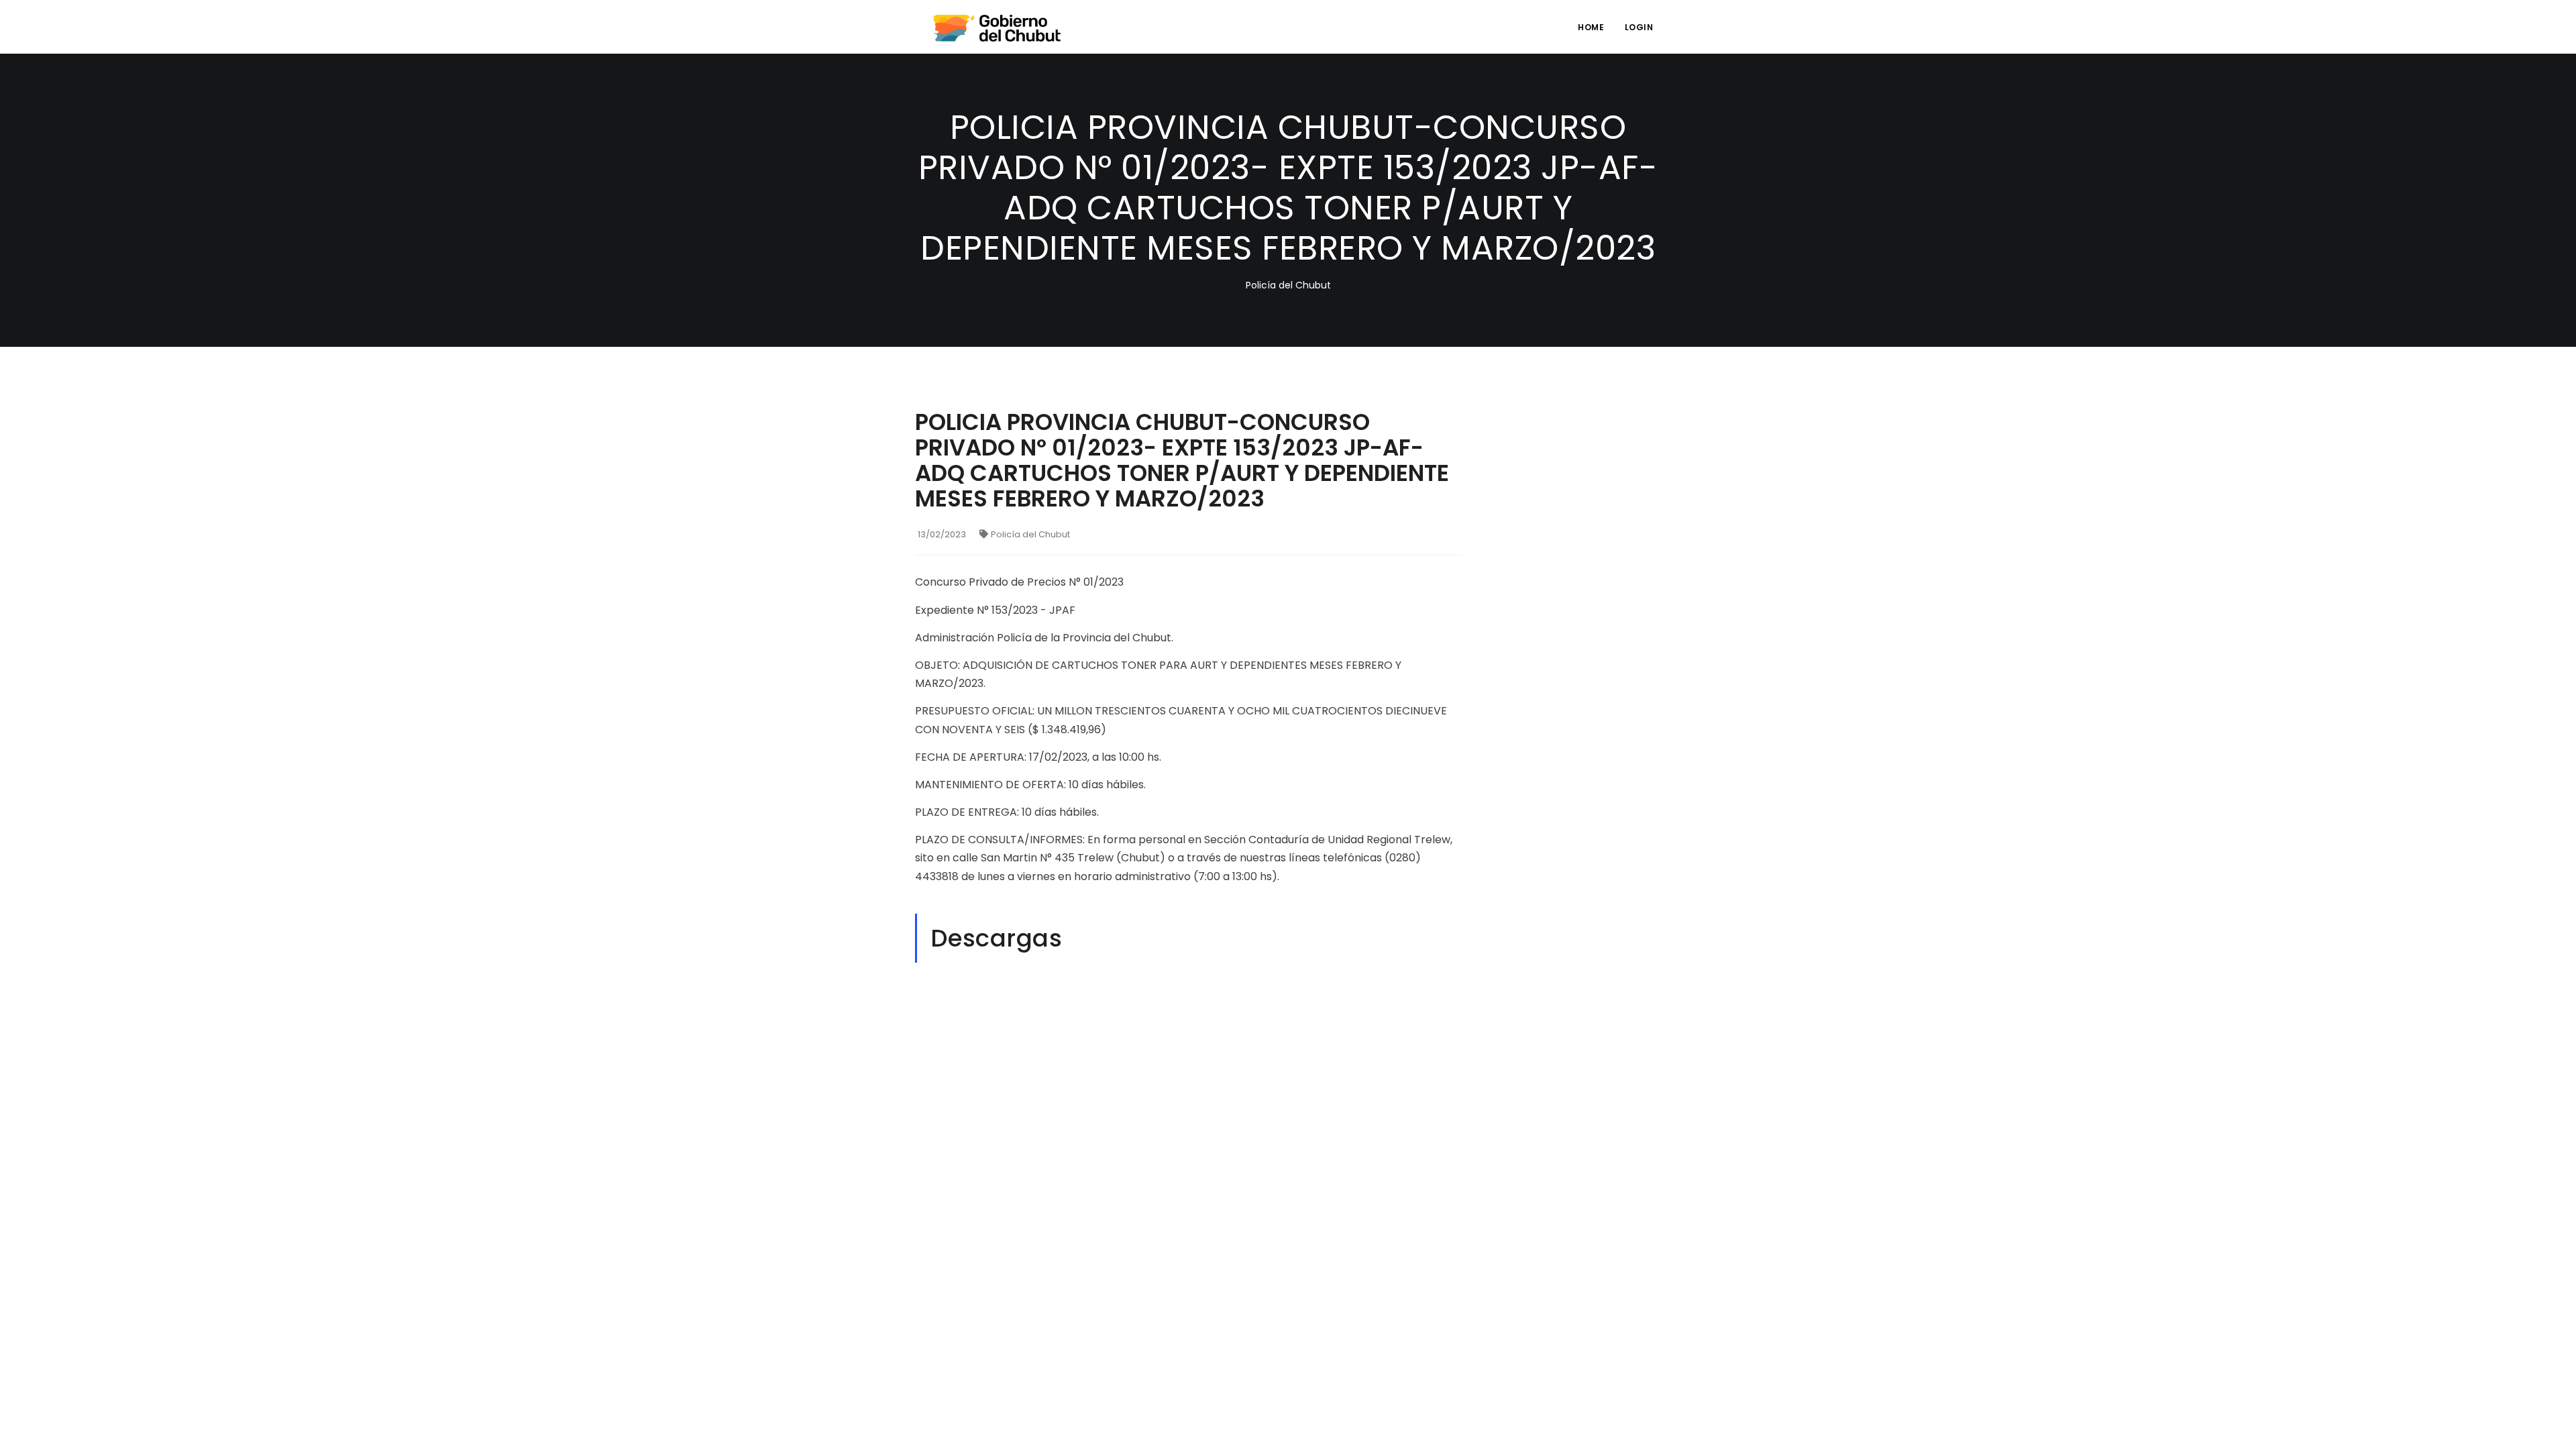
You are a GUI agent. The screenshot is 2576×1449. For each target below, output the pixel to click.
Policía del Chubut (1030, 534)
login (1639, 27)
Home (1591, 27)
